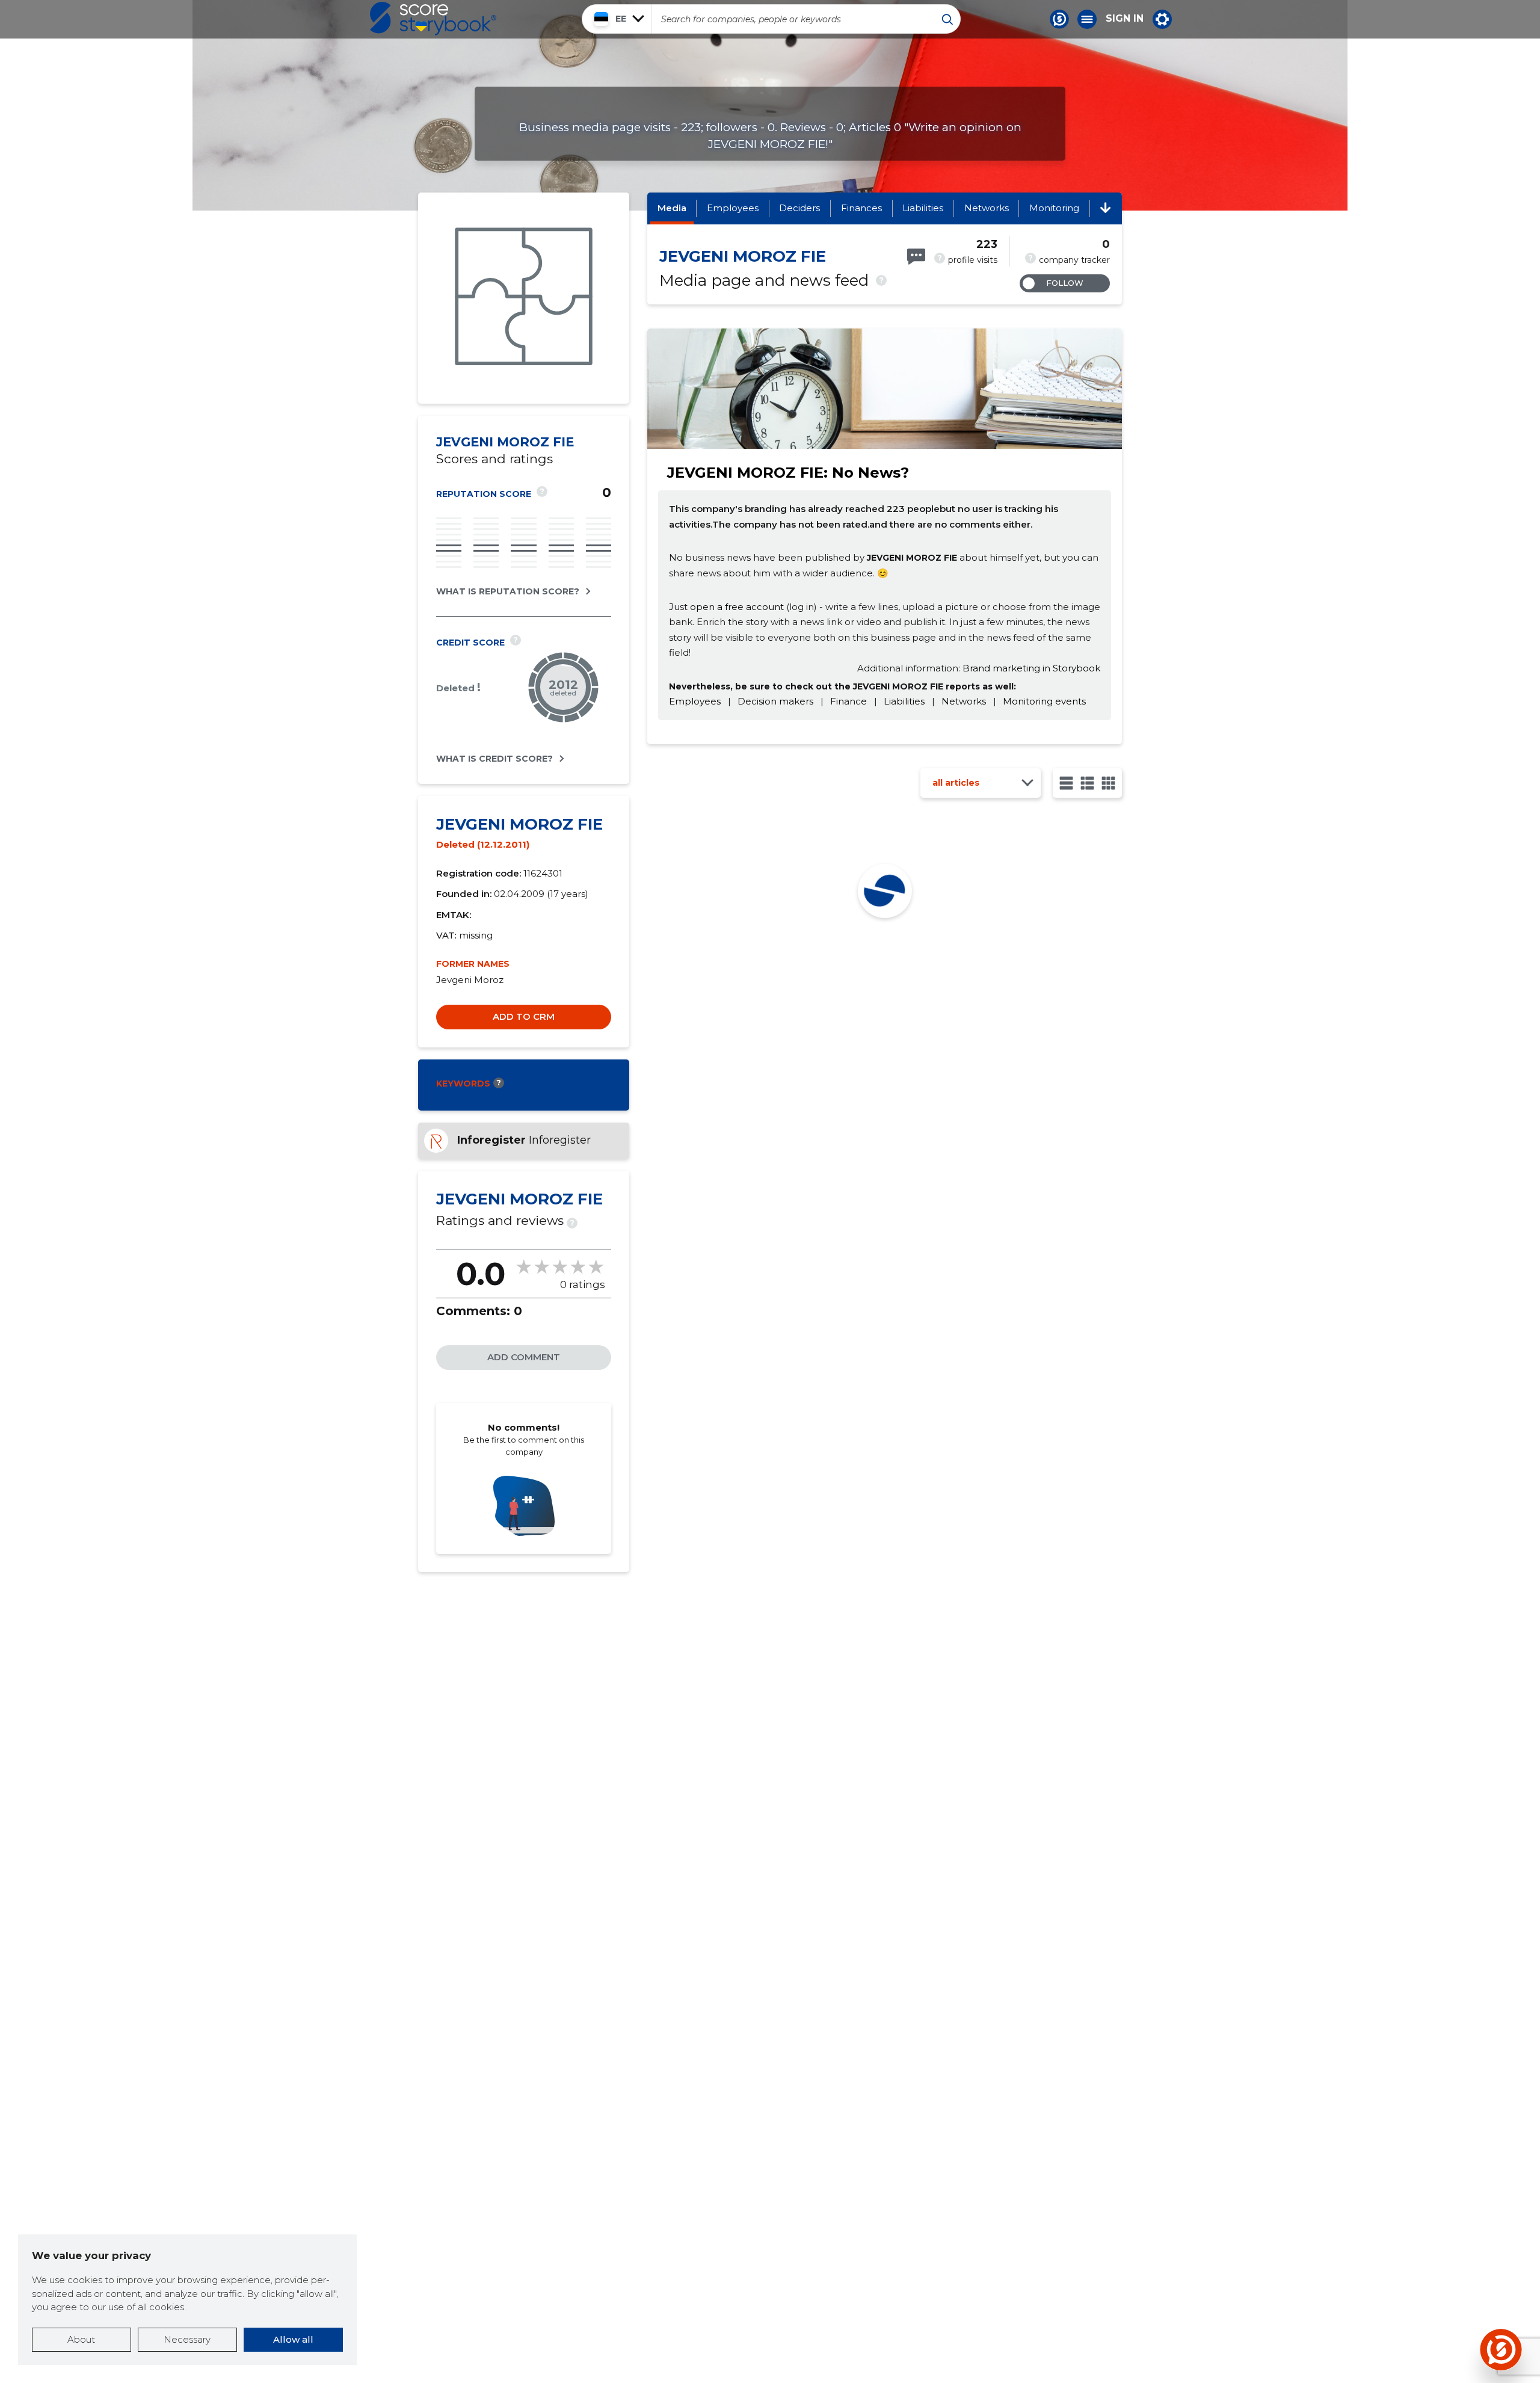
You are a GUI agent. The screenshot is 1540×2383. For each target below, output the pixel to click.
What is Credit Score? (494, 759)
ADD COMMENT (524, 1357)
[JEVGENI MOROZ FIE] (524, 298)
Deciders (799, 208)
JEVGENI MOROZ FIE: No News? (788, 473)
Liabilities (923, 208)
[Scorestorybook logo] (433, 19)
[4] (1108, 783)
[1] (1066, 783)
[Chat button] (1059, 19)
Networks (987, 208)
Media (672, 208)
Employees (733, 208)
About (81, 2339)
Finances (861, 208)
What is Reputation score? (508, 591)
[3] (1087, 783)
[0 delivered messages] (916, 257)
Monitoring (1054, 208)
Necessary (187, 2339)
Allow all (293, 2339)
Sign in (1125, 19)
